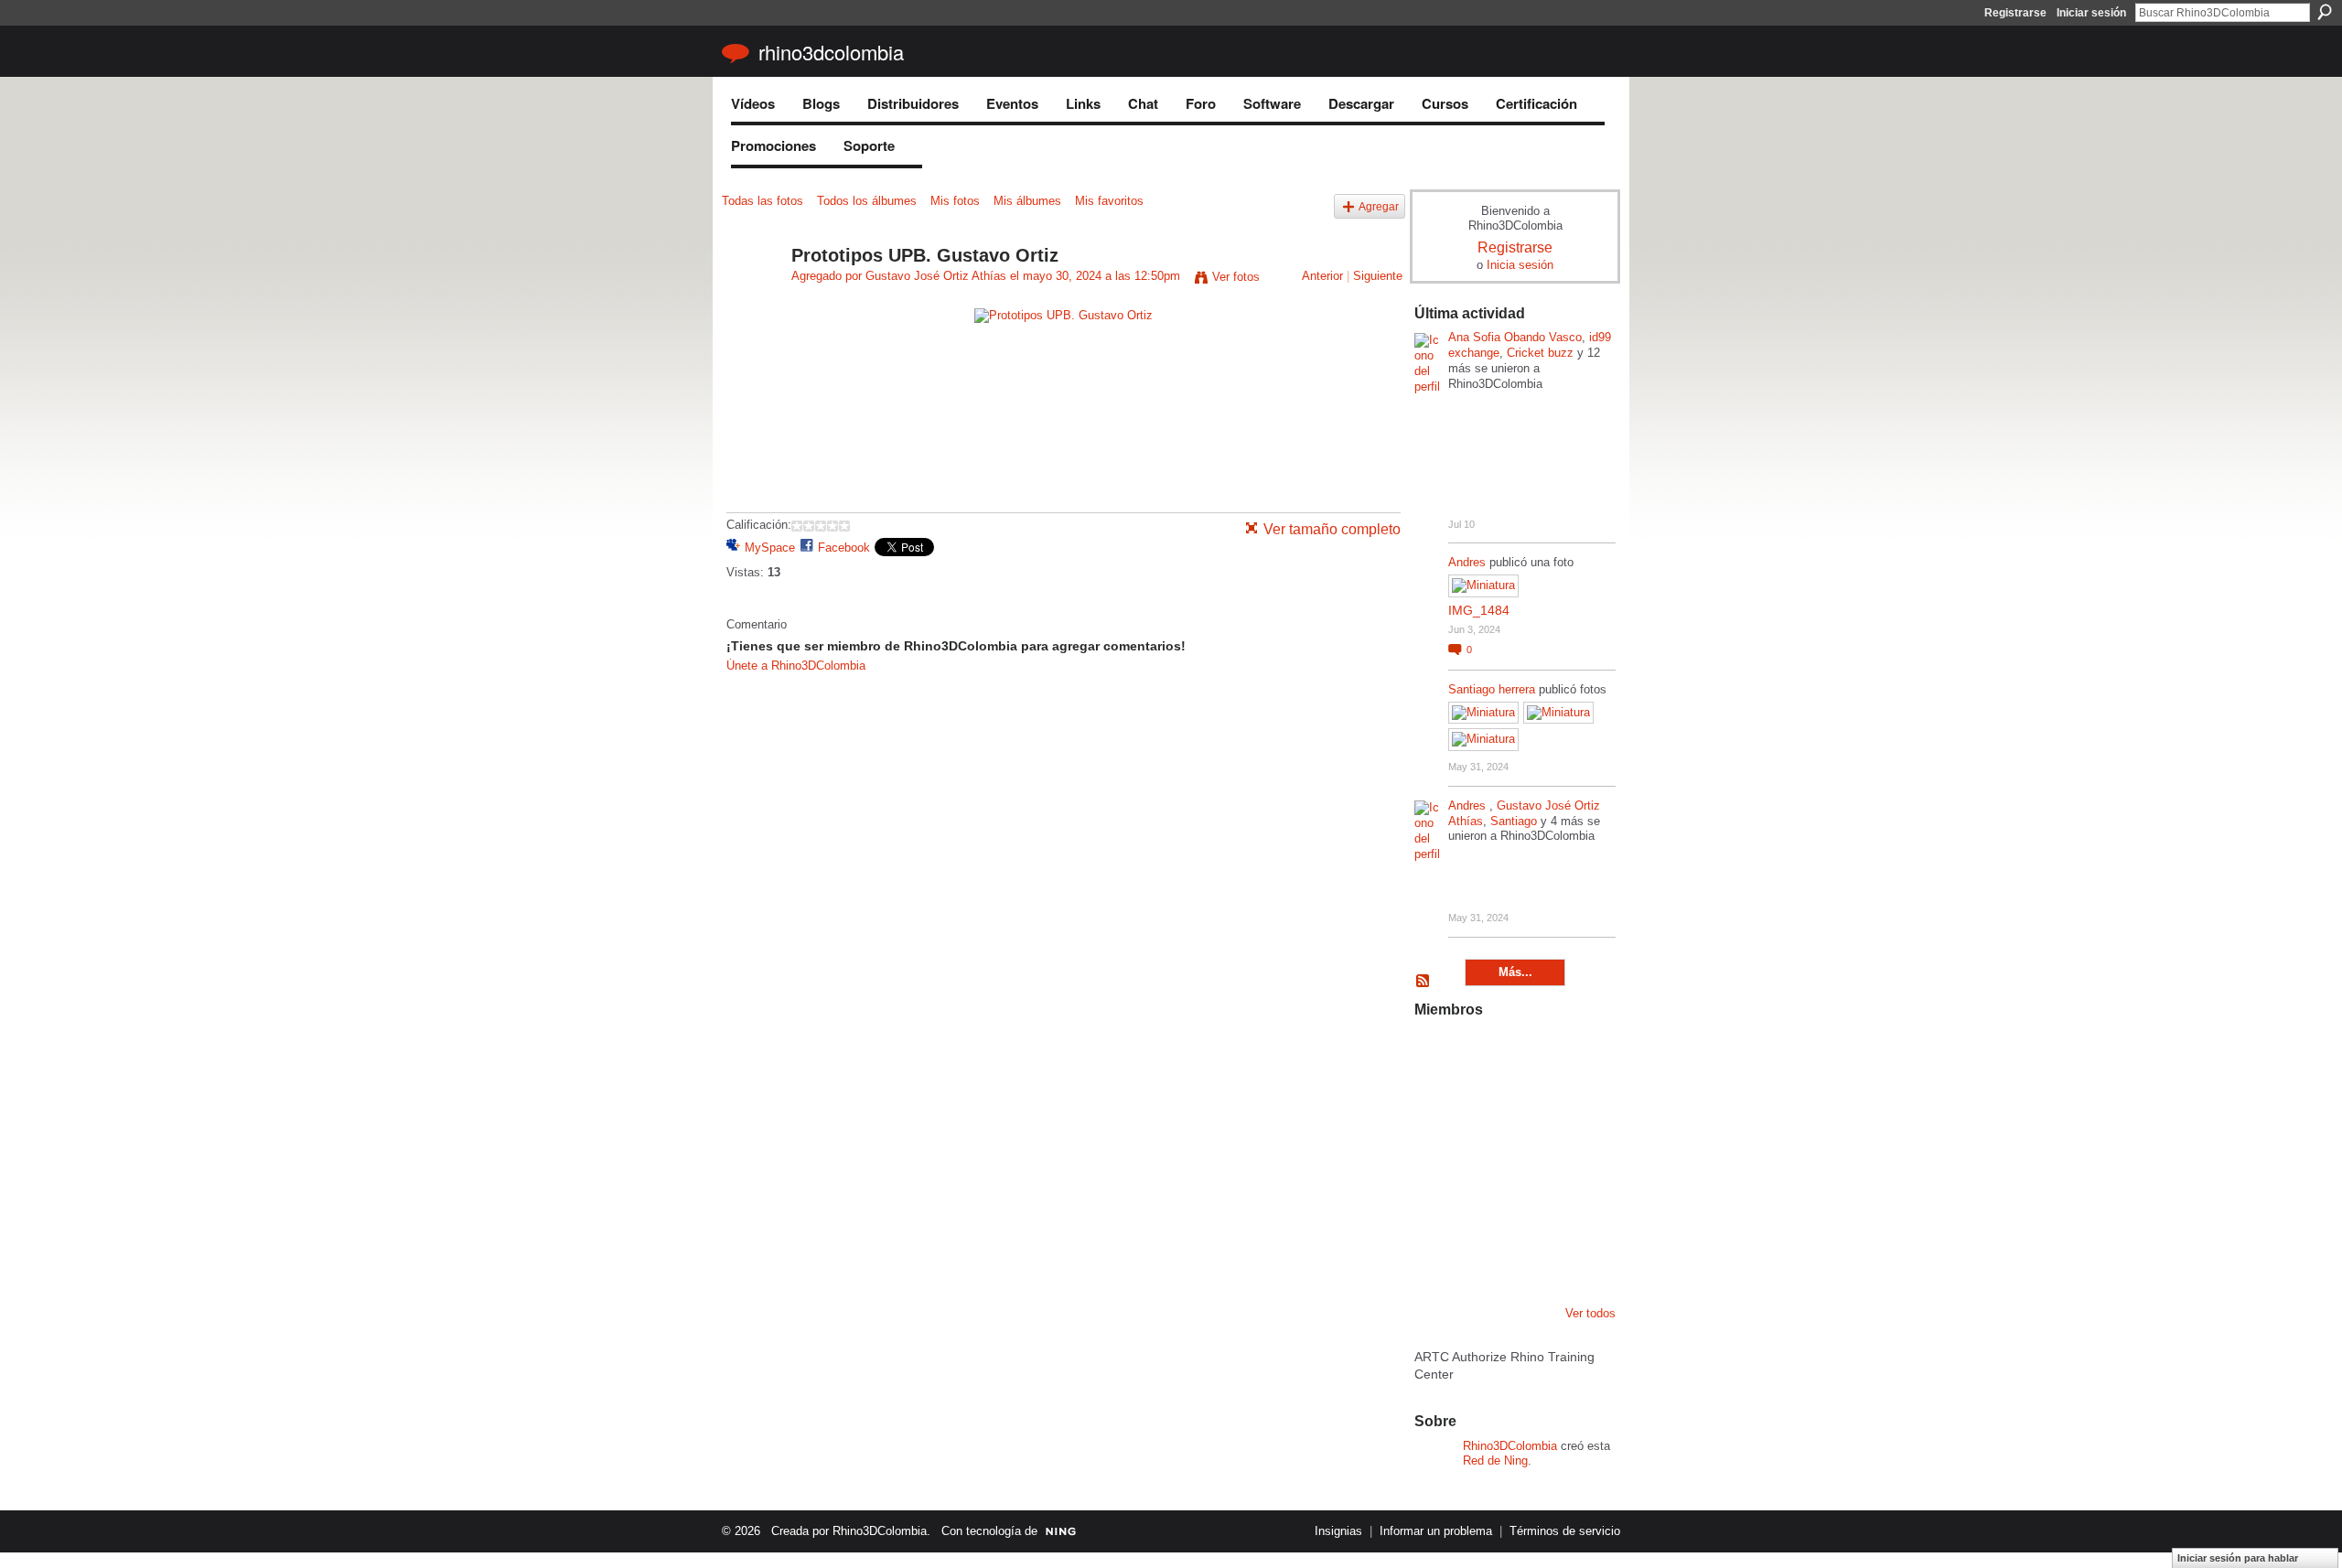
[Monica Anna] (1530, 1155)
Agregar (1379, 206)
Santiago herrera (1492, 689)
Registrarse (2015, 13)
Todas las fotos (763, 201)
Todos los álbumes (867, 201)
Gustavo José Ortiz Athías (936, 276)
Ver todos (1590, 1313)
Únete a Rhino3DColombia (796, 666)
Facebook (844, 548)
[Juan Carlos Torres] (1576, 1105)
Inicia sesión (1520, 265)
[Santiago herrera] (1530, 1253)
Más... (1515, 972)
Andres (1469, 562)
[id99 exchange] (1436, 1056)
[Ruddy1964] (1530, 1105)
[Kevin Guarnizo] (1436, 1204)
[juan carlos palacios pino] (1436, 1253)
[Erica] (1483, 1253)
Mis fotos (955, 201)
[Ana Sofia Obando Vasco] (1530, 1056)
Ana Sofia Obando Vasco (1515, 337)
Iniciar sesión (2091, 13)
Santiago (1514, 821)
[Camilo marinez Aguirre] (1436, 1155)
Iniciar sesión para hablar (2238, 1558)
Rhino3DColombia (831, 52)
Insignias (1338, 1531)
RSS (1423, 982)
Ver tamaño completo (1332, 529)
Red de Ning (1495, 1461)
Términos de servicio (1565, 1531)
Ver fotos (1236, 277)
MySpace (770, 548)
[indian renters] (1530, 1204)
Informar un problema (1436, 1531)
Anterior (1322, 276)
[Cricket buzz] (1436, 1105)
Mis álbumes (1027, 201)
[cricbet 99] (1576, 1056)
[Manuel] (1483, 1056)
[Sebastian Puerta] (1576, 1155)
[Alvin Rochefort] (1576, 1204)
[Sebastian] (1576, 1253)
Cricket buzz (1540, 353)
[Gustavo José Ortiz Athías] (751, 295)
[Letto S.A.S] (1483, 1105)
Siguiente (1378, 276)
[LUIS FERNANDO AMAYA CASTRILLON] (1483, 1204)
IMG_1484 (1479, 610)
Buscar (2325, 12)
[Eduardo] (1483, 1155)
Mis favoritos (1109, 201)
